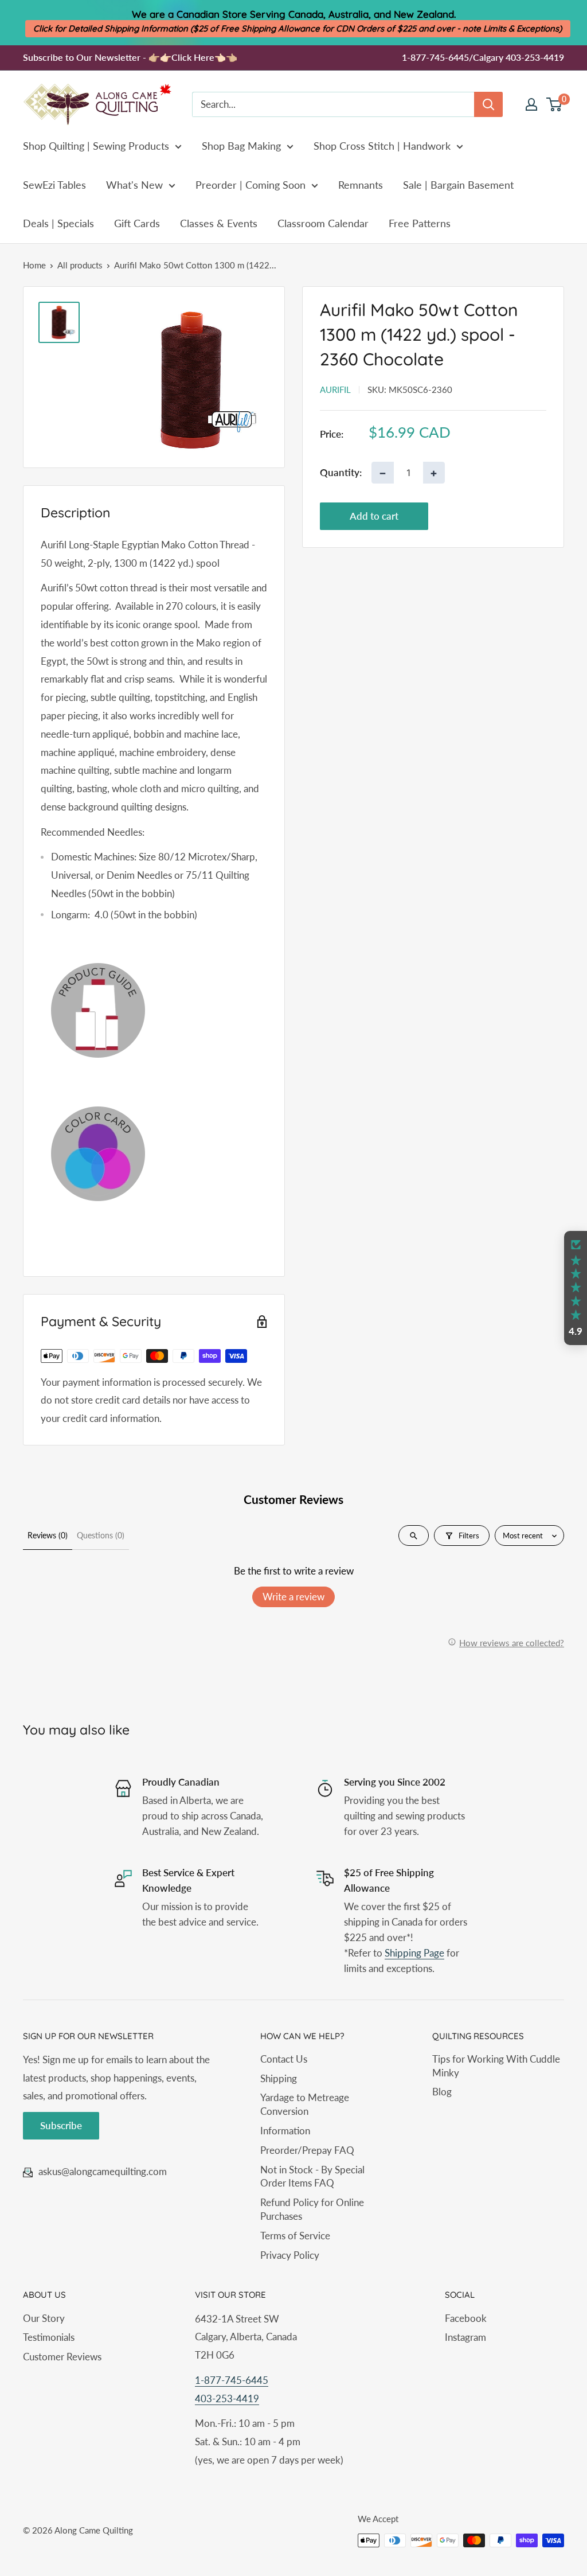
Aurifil (335, 389)
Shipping (279, 2078)
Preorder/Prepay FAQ (307, 2150)
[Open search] (414, 1536)
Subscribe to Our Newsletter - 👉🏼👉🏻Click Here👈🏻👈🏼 (130, 57)
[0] (555, 104)
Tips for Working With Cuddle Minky (496, 2066)
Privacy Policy (290, 2255)
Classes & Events (219, 223)
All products (80, 265)
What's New (134, 185)
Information (285, 2131)
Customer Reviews (62, 2357)
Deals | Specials (58, 223)
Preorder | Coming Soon (251, 185)
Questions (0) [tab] (101, 1535)
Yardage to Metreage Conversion (305, 2104)
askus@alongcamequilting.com (103, 2171)
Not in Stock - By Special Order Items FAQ (312, 2176)
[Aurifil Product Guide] (154, 1010)
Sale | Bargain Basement (458, 185)
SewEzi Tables (54, 185)
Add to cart (374, 516)
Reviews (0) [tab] (48, 1535)
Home (34, 265)
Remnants (361, 185)
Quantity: (341, 472)
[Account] (531, 104)
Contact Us (284, 2059)
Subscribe (61, 2125)
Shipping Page (414, 1953)
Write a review (293, 1597)
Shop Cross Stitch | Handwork (382, 146)
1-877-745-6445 (232, 2380)
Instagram (465, 2337)
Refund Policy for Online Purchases (312, 2209)
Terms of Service (295, 2236)
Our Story (44, 2318)
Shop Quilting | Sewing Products (96, 146)
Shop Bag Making (241, 146)
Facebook (466, 2318)
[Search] (488, 104)
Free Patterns (420, 223)
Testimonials (49, 2337)
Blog (442, 2092)
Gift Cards (137, 223)
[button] (576, 1288)
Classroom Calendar (323, 223)
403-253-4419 (227, 2398)
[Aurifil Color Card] (154, 1154)
